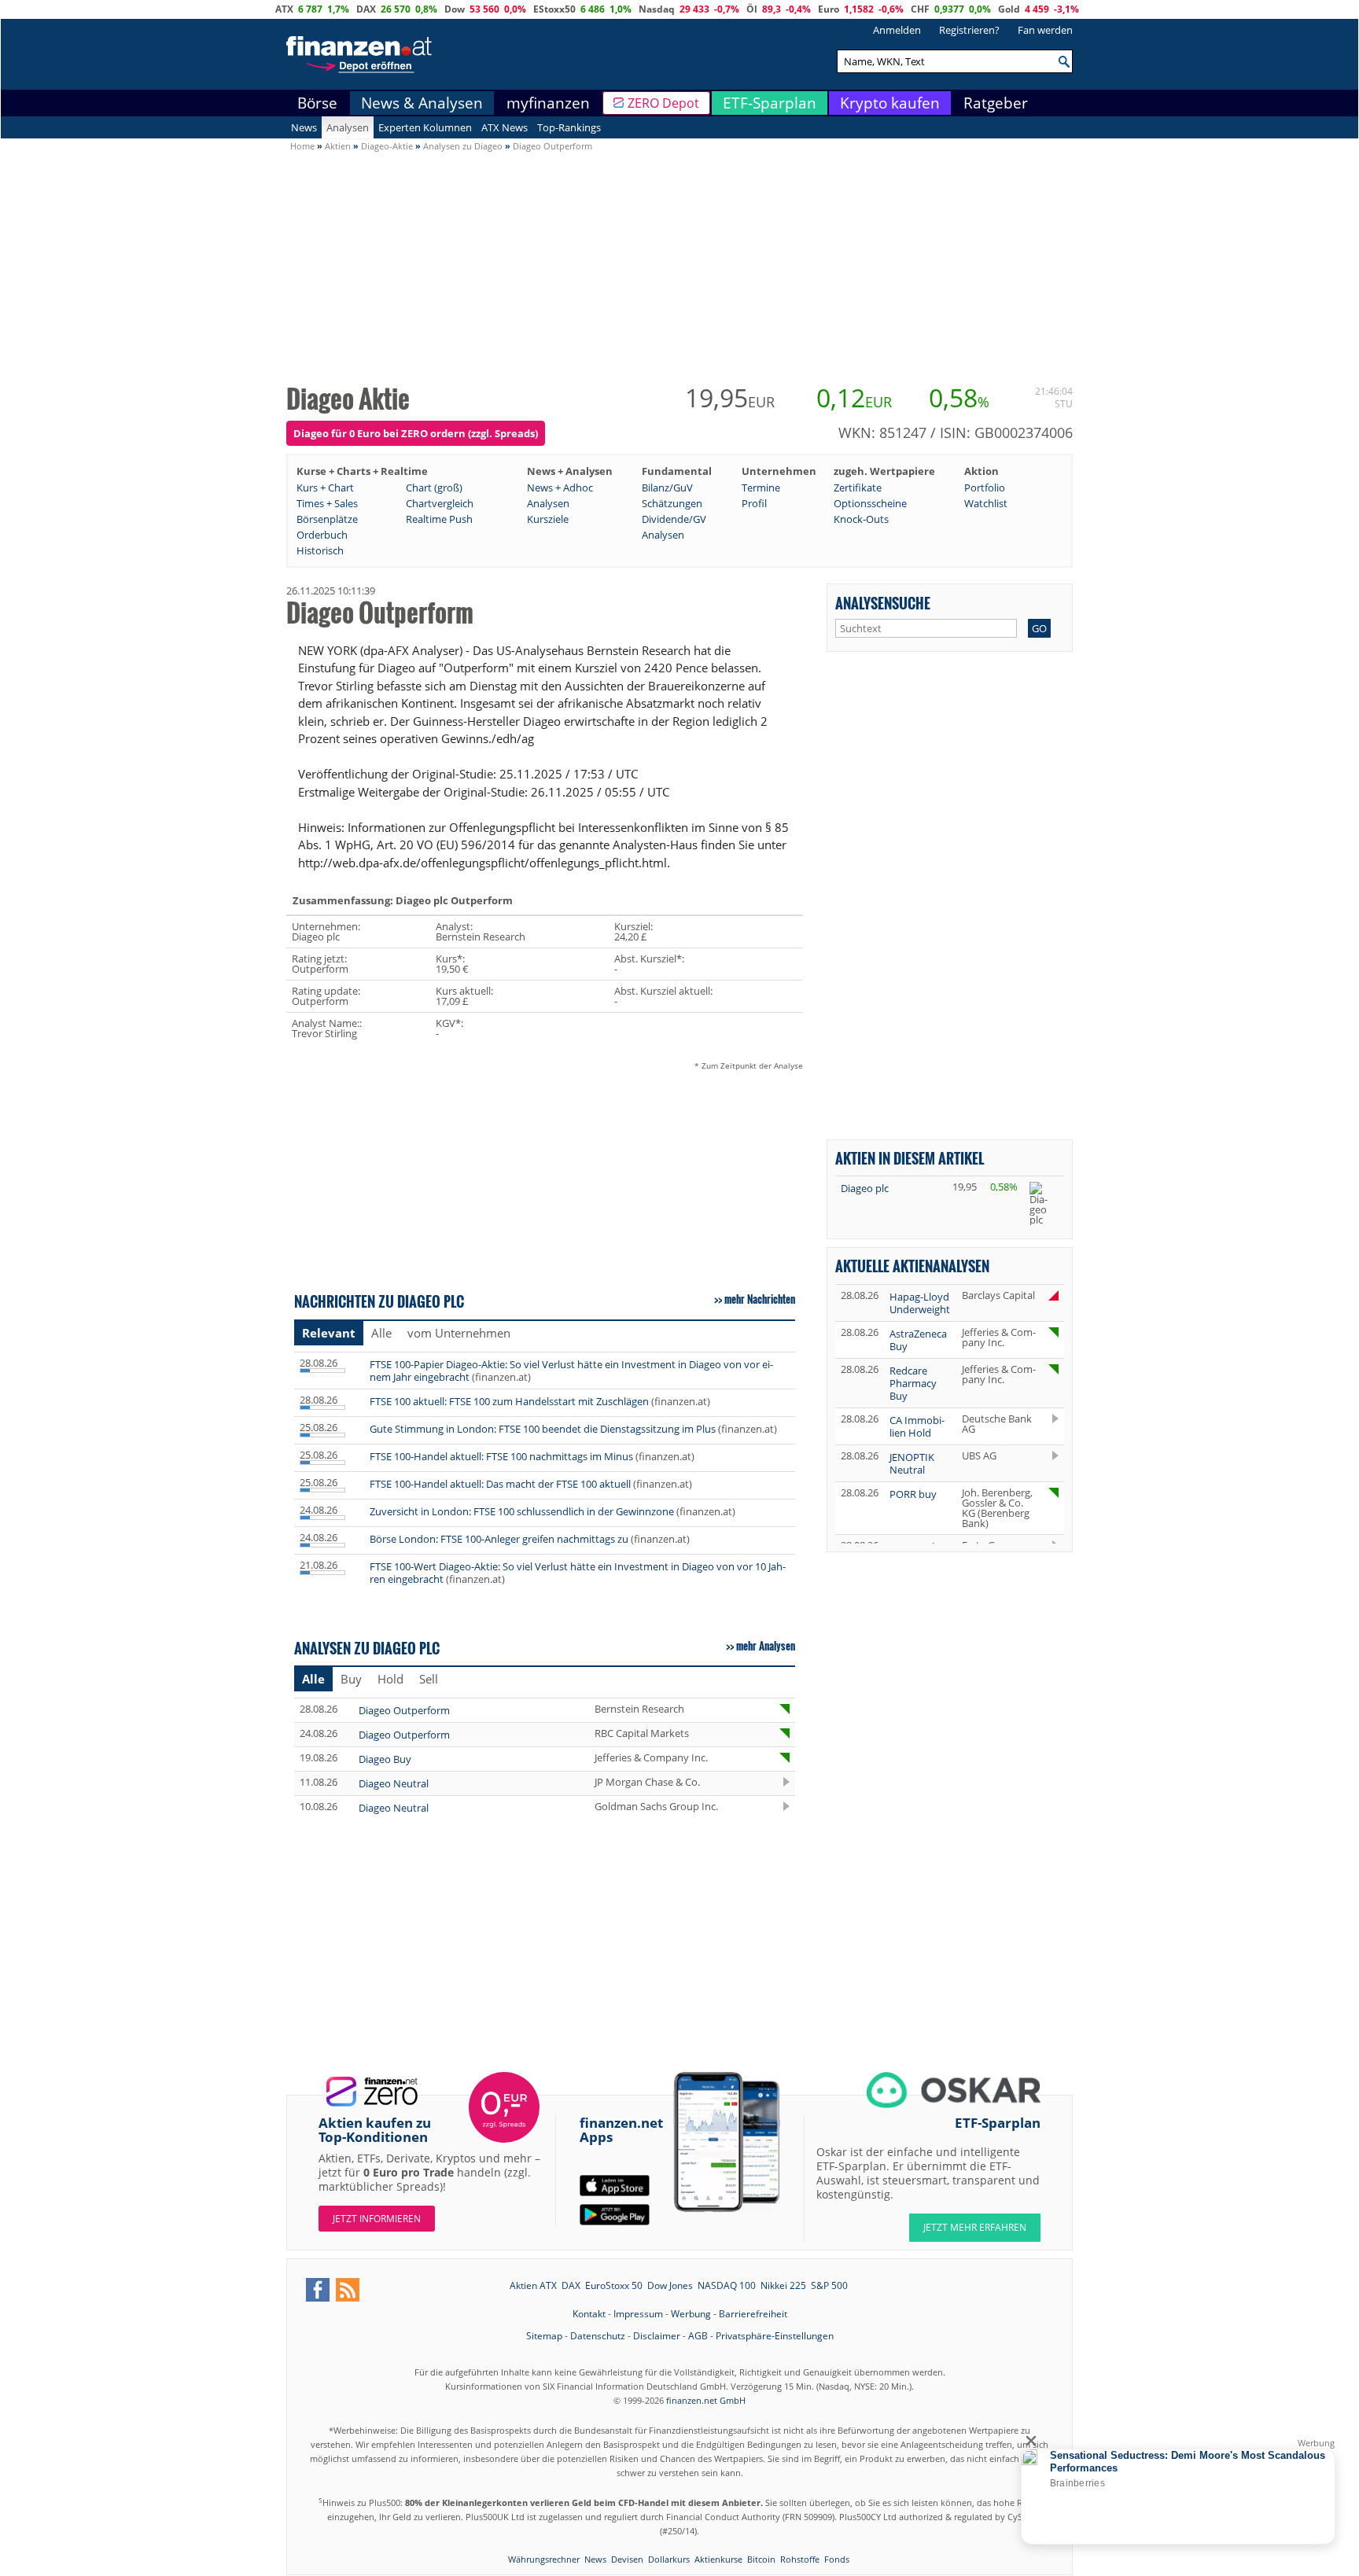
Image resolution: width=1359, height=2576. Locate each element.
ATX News (505, 127)
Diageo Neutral (394, 1783)
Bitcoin (761, 2559)
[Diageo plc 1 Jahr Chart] (1044, 1203)
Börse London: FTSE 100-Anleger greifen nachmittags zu (499, 1539)
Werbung (691, 2314)
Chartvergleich (440, 503)
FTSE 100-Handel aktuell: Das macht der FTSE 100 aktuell (500, 1484)
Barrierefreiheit (753, 2314)
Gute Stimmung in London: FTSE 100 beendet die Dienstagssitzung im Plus (543, 1429)
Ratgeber (996, 103)
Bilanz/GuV (667, 488)
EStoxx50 (554, 9)
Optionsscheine (870, 503)
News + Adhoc (560, 488)
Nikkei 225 (783, 2285)
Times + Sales (327, 503)
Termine (761, 488)
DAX (366, 9)
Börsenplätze (327, 519)
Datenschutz (598, 2336)
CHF (920, 9)
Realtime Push (439, 519)
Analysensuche (883, 603)
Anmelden (897, 30)
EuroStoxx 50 (614, 2285)
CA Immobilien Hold (917, 1426)
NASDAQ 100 (727, 2285)
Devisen (627, 2559)
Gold (1009, 9)
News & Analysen (422, 103)
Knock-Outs (861, 519)
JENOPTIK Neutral (912, 1463)
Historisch (320, 550)
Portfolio (985, 488)
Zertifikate (858, 488)
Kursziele (548, 519)
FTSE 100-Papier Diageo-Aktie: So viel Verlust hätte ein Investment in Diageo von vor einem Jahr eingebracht (571, 1371)
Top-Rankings (569, 127)
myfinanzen (548, 103)
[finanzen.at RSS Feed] (348, 2290)
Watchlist (986, 503)
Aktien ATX (533, 2285)
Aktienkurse (718, 2559)
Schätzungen (672, 503)
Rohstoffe (800, 2559)
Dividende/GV (674, 519)
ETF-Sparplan (770, 103)
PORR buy (913, 1494)
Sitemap (544, 2336)
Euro (829, 9)
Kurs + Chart (325, 488)
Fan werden (1045, 30)
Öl (752, 9)
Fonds (837, 2559)
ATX (284, 9)
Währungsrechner (544, 2559)
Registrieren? (969, 30)
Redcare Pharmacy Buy (913, 1383)
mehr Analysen (766, 1646)
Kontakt (589, 2314)
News (304, 127)
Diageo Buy (385, 1759)
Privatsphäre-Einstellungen (775, 2336)
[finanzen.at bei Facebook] (318, 2290)
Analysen (348, 127)
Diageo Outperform (404, 1710)
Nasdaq (657, 9)
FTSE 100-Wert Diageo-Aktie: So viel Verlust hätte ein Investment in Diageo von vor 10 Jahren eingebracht (578, 1573)
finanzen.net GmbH (706, 2400)
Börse (317, 103)
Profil (754, 503)
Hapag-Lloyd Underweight (920, 1303)
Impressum (638, 2314)
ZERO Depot (663, 103)
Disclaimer (657, 2336)
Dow (455, 9)
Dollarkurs (669, 2559)
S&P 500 (829, 2285)
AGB (698, 2336)
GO (1039, 628)
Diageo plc (865, 1188)
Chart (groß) (434, 488)
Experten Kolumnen (425, 127)
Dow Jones (670, 2285)
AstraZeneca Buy (918, 1340)
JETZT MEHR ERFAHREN (975, 2227)
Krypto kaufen (890, 103)
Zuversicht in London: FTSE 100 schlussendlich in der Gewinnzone (522, 1511)
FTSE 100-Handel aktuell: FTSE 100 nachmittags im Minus (501, 1456)
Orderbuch (322, 535)
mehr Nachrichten (760, 1299)
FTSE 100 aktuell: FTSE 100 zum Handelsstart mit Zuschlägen (509, 1401)
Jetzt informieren (377, 2219)
